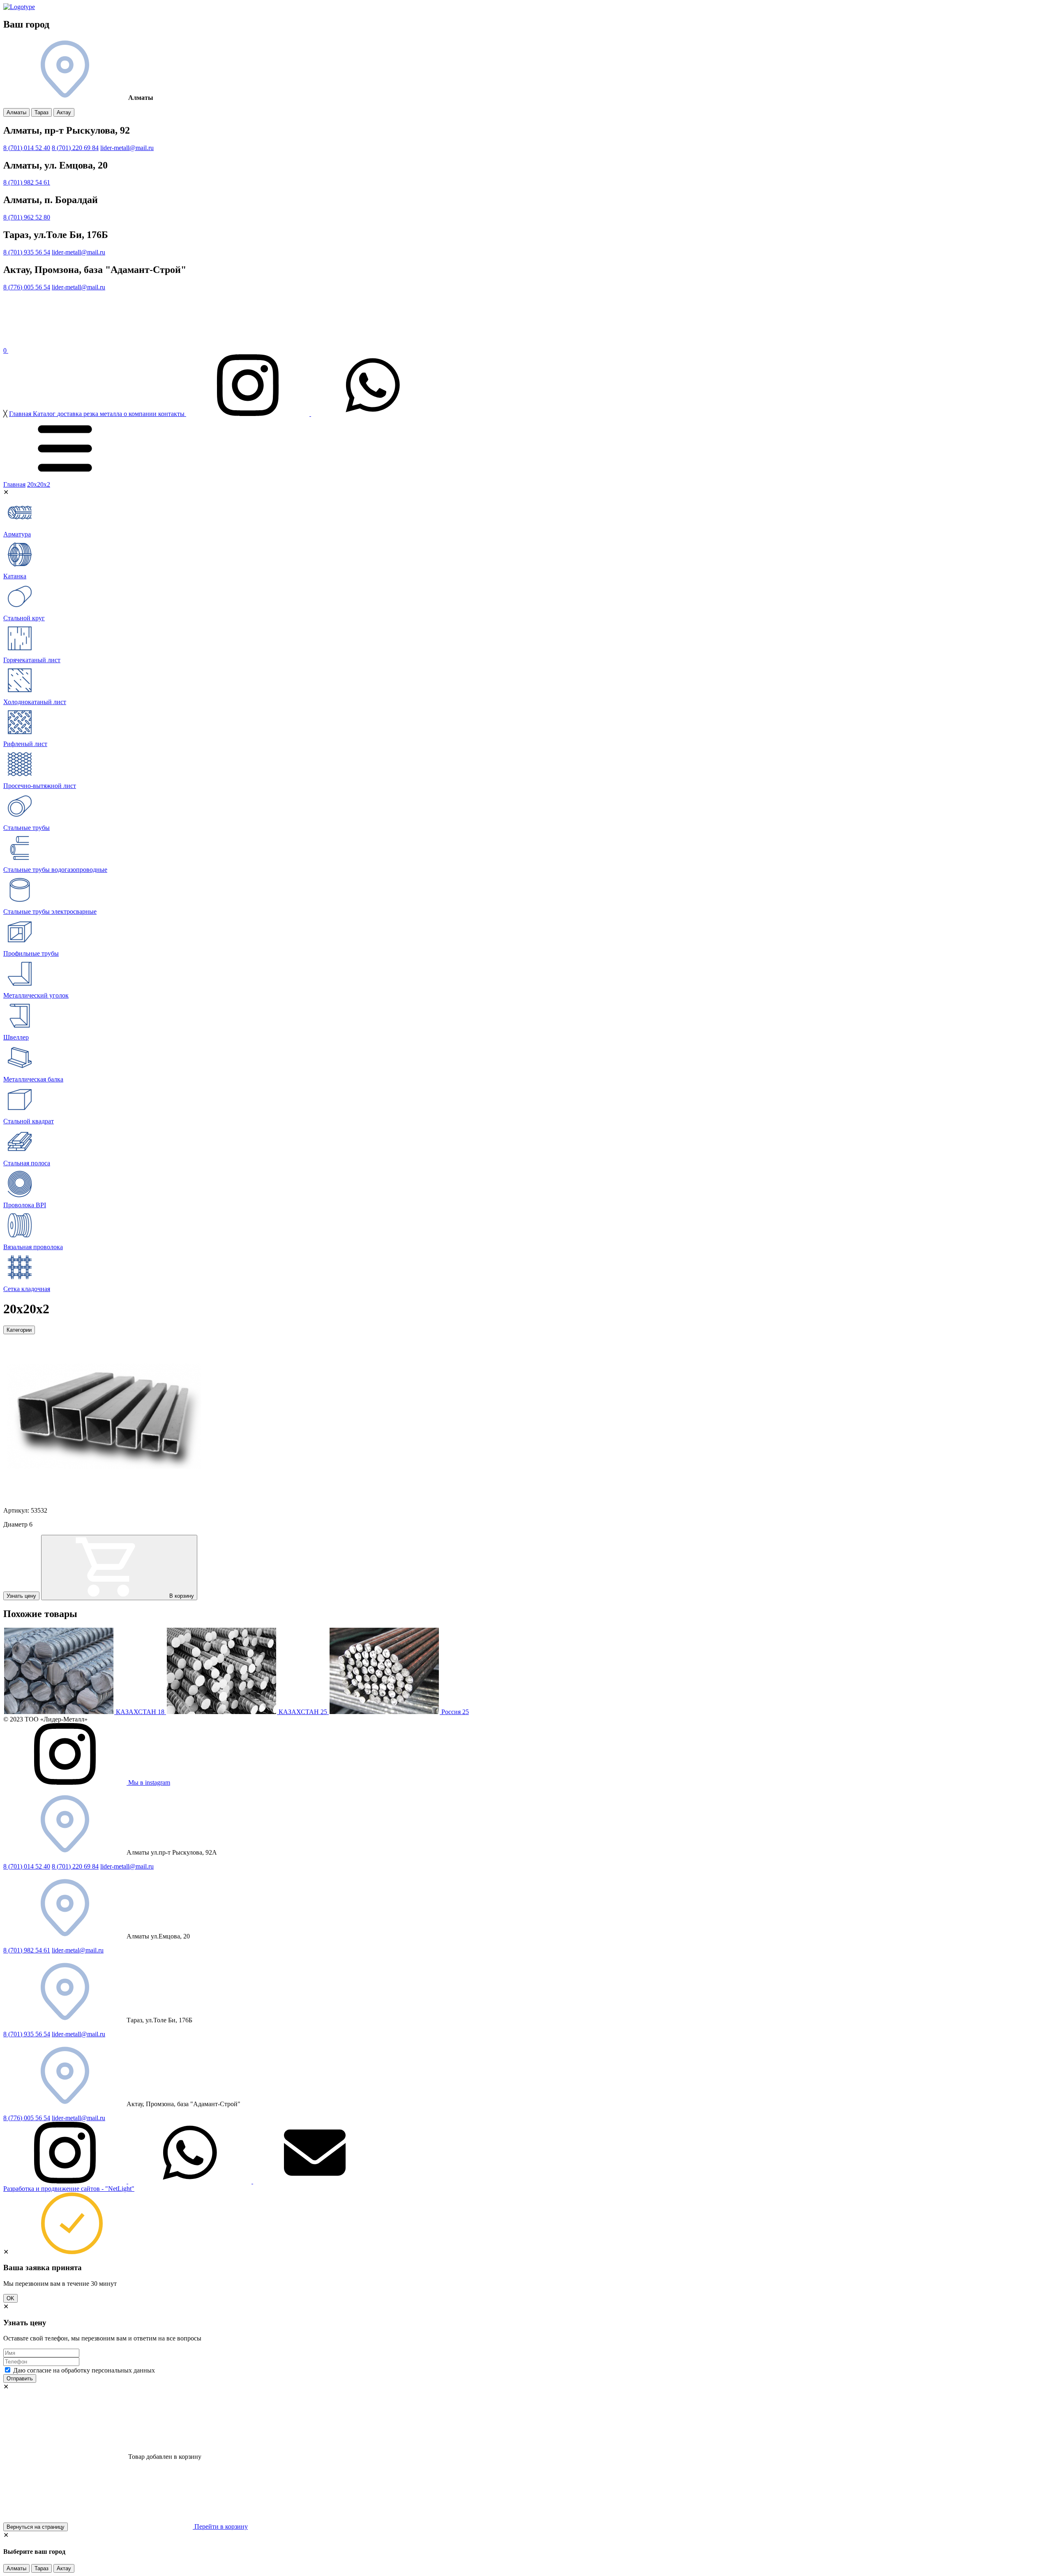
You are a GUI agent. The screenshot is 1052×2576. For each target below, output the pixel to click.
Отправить (20, 2378)
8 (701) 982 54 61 (27, 182)
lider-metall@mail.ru (127, 148)
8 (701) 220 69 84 (75, 148)
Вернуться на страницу (36, 2527)
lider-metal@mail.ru (78, 1950)
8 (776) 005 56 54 (27, 287)
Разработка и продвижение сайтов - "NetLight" (69, 2189)
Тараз (42, 112)
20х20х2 (39, 484)
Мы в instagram (148, 1782)
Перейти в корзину (220, 2526)
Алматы (16, 112)
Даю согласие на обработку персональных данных (84, 2370)
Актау (64, 112)
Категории (19, 1330)
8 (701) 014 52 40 (27, 148)
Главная (14, 484)
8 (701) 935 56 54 (27, 252)
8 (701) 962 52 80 (27, 217)
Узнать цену (21, 1596)
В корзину (181, 1596)
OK (10, 2298)
